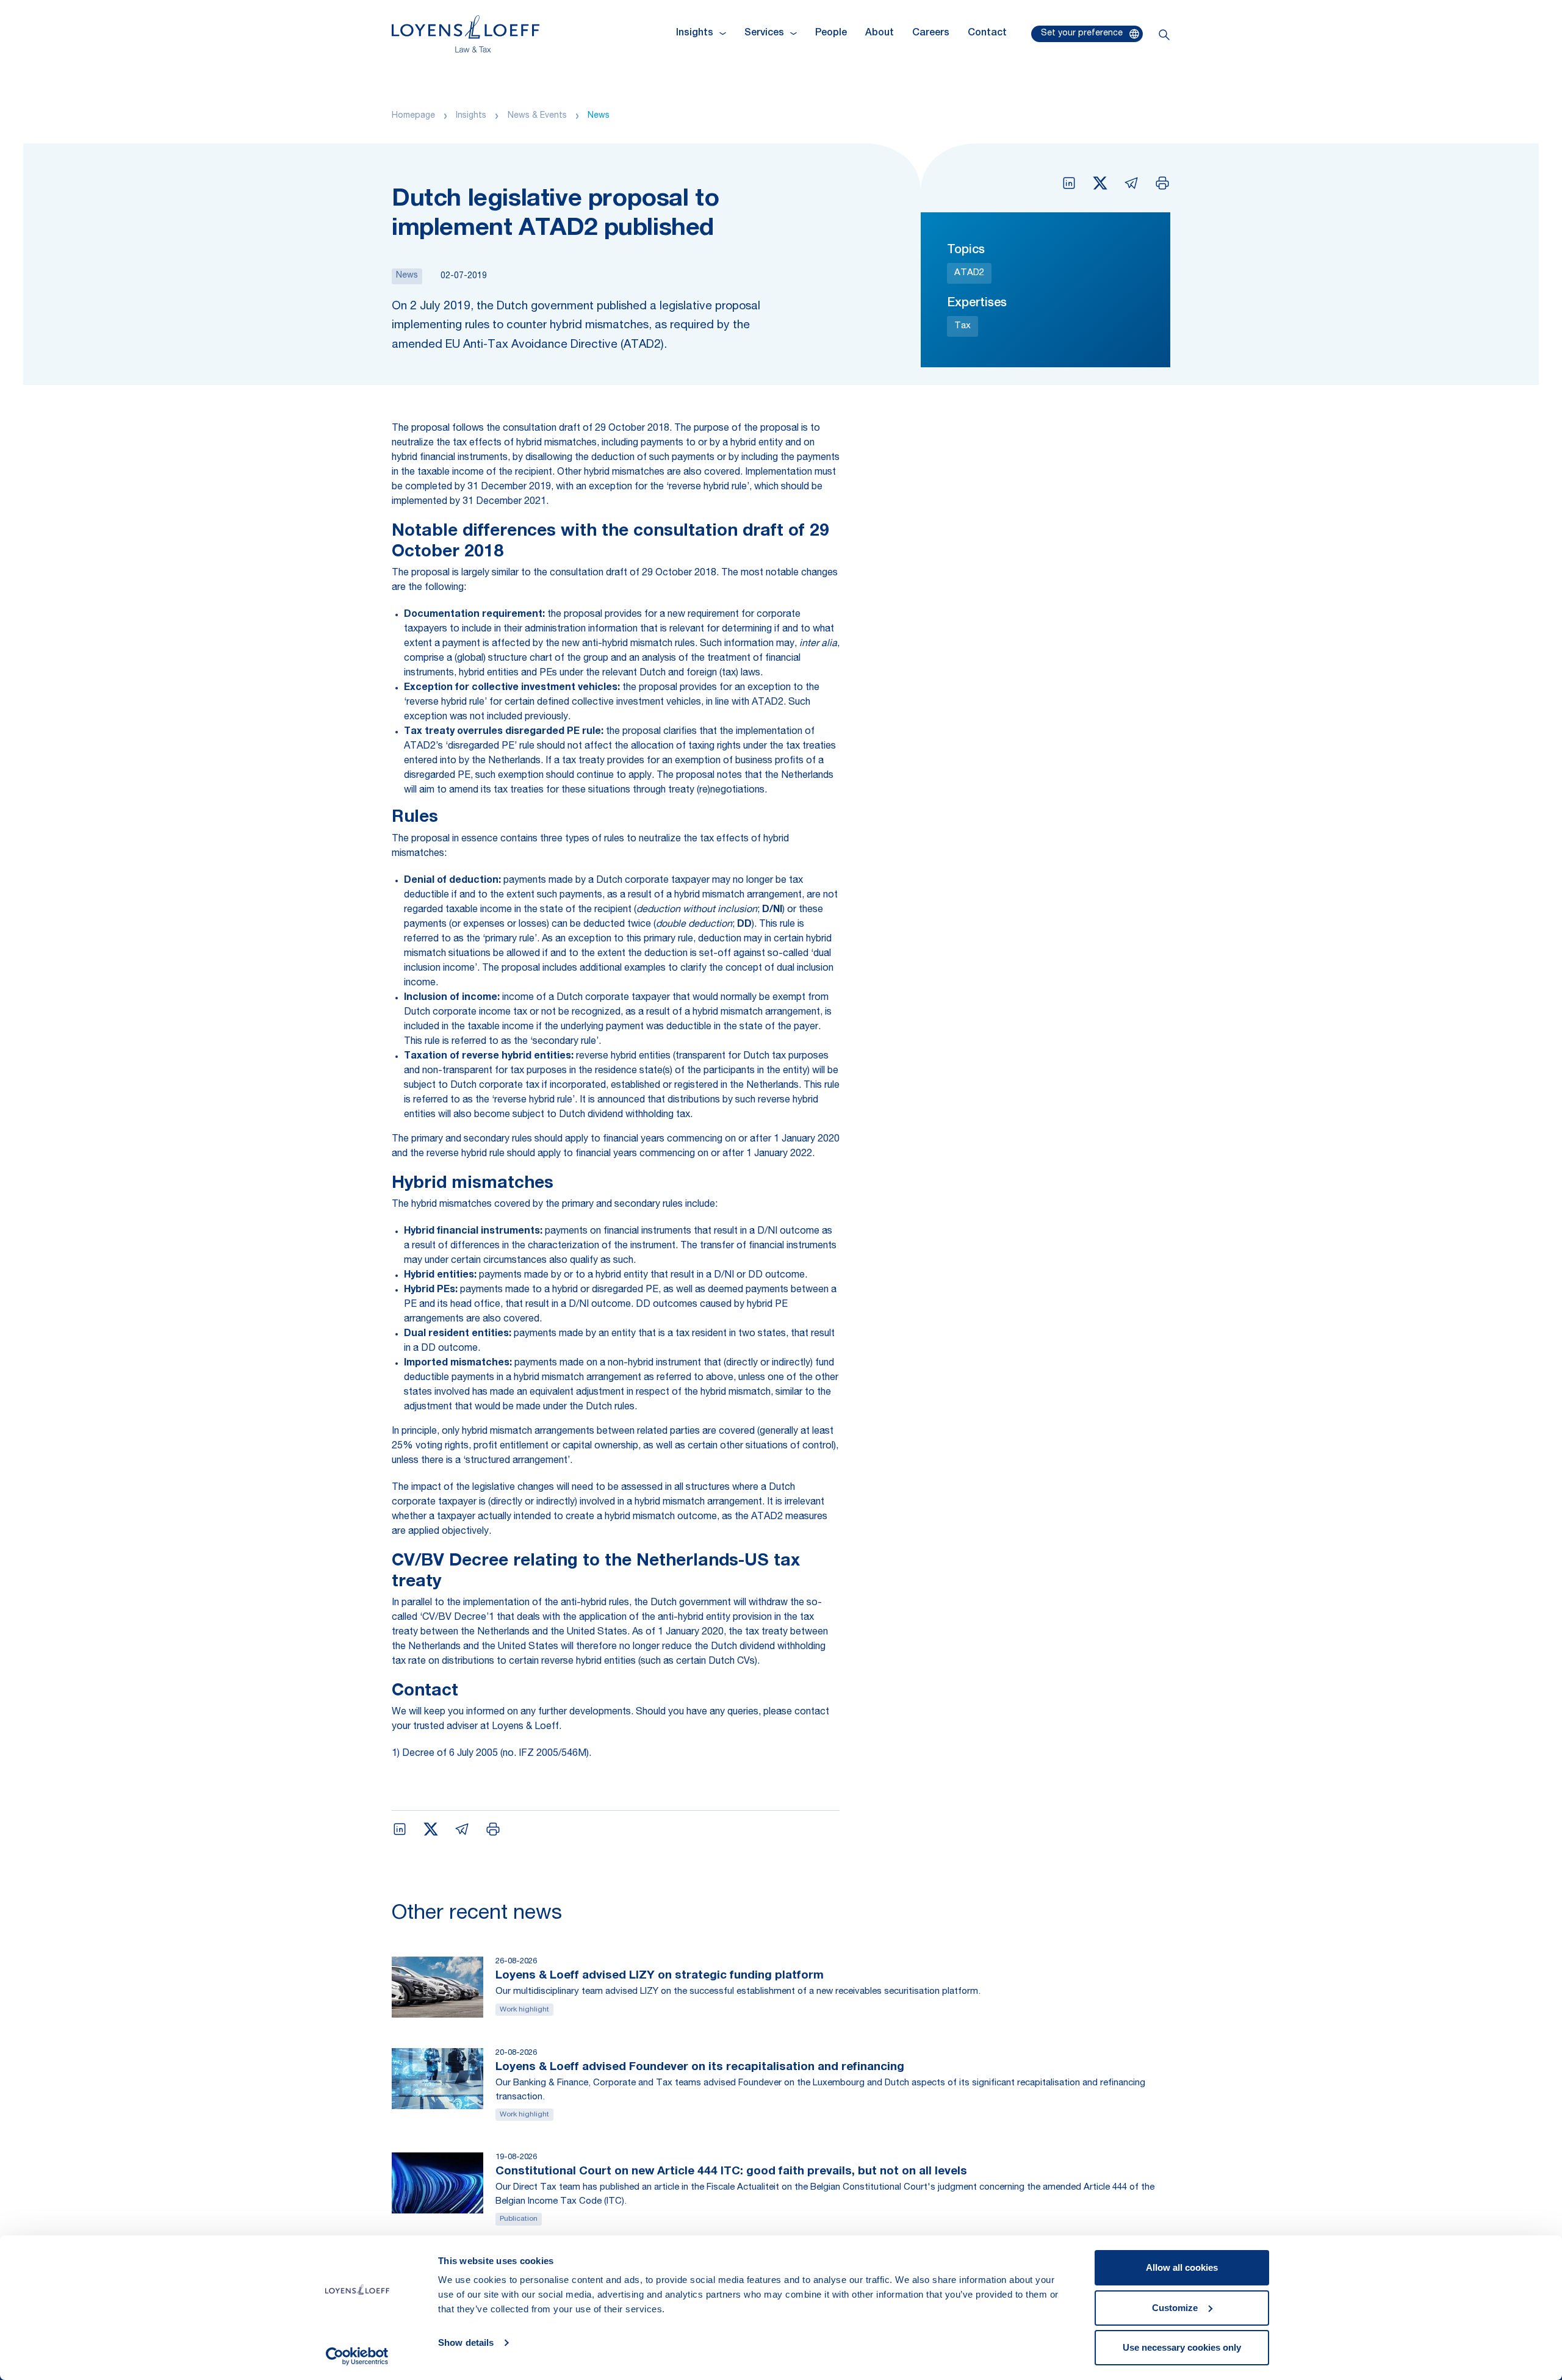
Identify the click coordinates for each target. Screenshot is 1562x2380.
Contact (987, 34)
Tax (963, 326)
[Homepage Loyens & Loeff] (466, 34)
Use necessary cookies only (1182, 2347)
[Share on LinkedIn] (1069, 183)
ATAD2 (969, 273)
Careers (931, 34)
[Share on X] (1100, 183)
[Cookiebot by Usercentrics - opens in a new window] (357, 2356)
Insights (471, 116)
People (831, 34)
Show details (466, 2342)
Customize (1175, 2308)
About (880, 34)
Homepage (413, 116)
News (599, 116)
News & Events (537, 116)
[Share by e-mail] (1131, 183)
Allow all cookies (1182, 2267)
